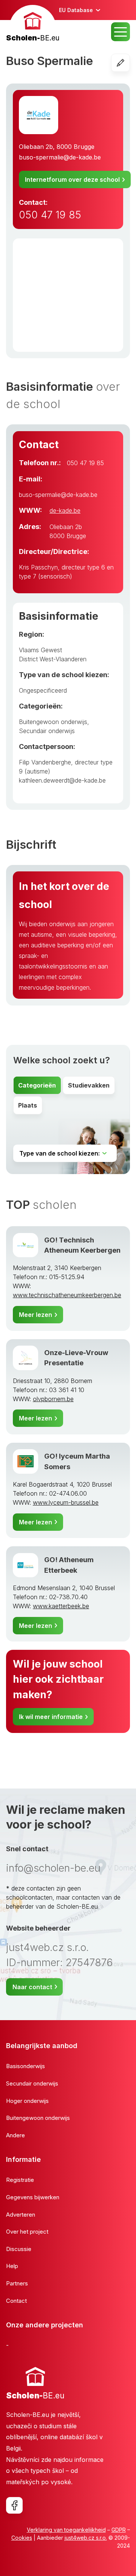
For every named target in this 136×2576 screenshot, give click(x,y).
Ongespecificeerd (43, 690)
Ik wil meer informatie (51, 1717)
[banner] (33, 24)
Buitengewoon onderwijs (53, 722)
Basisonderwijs (25, 2066)
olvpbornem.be (53, 1399)
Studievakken (89, 1085)
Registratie (20, 2180)
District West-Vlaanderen (53, 659)
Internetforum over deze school (72, 179)
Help (12, 2266)
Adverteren (21, 2215)
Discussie (19, 2249)
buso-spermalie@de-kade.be (60, 157)
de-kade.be (65, 511)
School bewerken (130, 63)
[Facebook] (14, 2505)
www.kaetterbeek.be (61, 1606)
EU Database (76, 10)
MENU (121, 32)
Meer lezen (36, 1315)
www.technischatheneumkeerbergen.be (67, 1295)
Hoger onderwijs (27, 2101)
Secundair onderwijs (47, 731)
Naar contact (32, 1987)
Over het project (27, 2232)
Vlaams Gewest (40, 650)
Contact (16, 2301)
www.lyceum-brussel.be (66, 1502)
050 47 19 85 (50, 215)
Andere (15, 2135)
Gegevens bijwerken (33, 2197)
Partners (17, 2283)
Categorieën (37, 1085)
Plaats (28, 1105)
